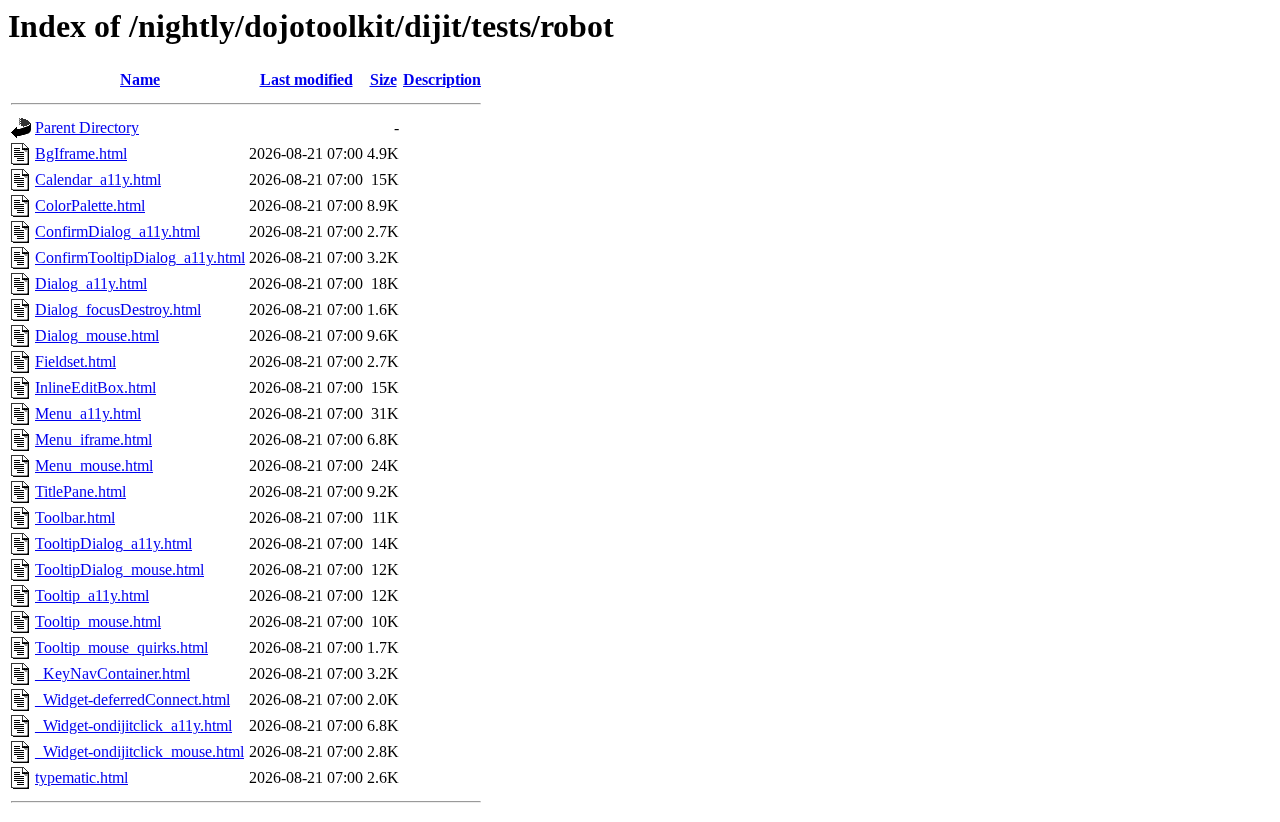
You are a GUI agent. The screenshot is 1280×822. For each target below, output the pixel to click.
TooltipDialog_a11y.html (113, 543)
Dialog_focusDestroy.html (118, 309)
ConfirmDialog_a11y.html (117, 231)
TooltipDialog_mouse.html (119, 569)
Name (140, 79)
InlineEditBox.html (95, 387)
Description (442, 79)
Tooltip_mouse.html (98, 621)
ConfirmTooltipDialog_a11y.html (140, 257)
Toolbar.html (75, 517)
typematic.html (81, 777)
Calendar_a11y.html (98, 179)
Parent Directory (87, 127)
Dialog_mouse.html (97, 335)
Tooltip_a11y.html (92, 595)
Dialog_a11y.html (91, 283)
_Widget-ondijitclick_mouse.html (139, 751)
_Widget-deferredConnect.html (132, 699)
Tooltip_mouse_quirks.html (121, 647)
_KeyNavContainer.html (112, 673)
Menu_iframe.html (93, 439)
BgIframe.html (81, 153)
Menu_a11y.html (88, 413)
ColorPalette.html (90, 205)
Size (383, 79)
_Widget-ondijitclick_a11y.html (133, 725)
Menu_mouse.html (94, 465)
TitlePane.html (80, 491)
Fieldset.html (75, 361)
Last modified (306, 79)
